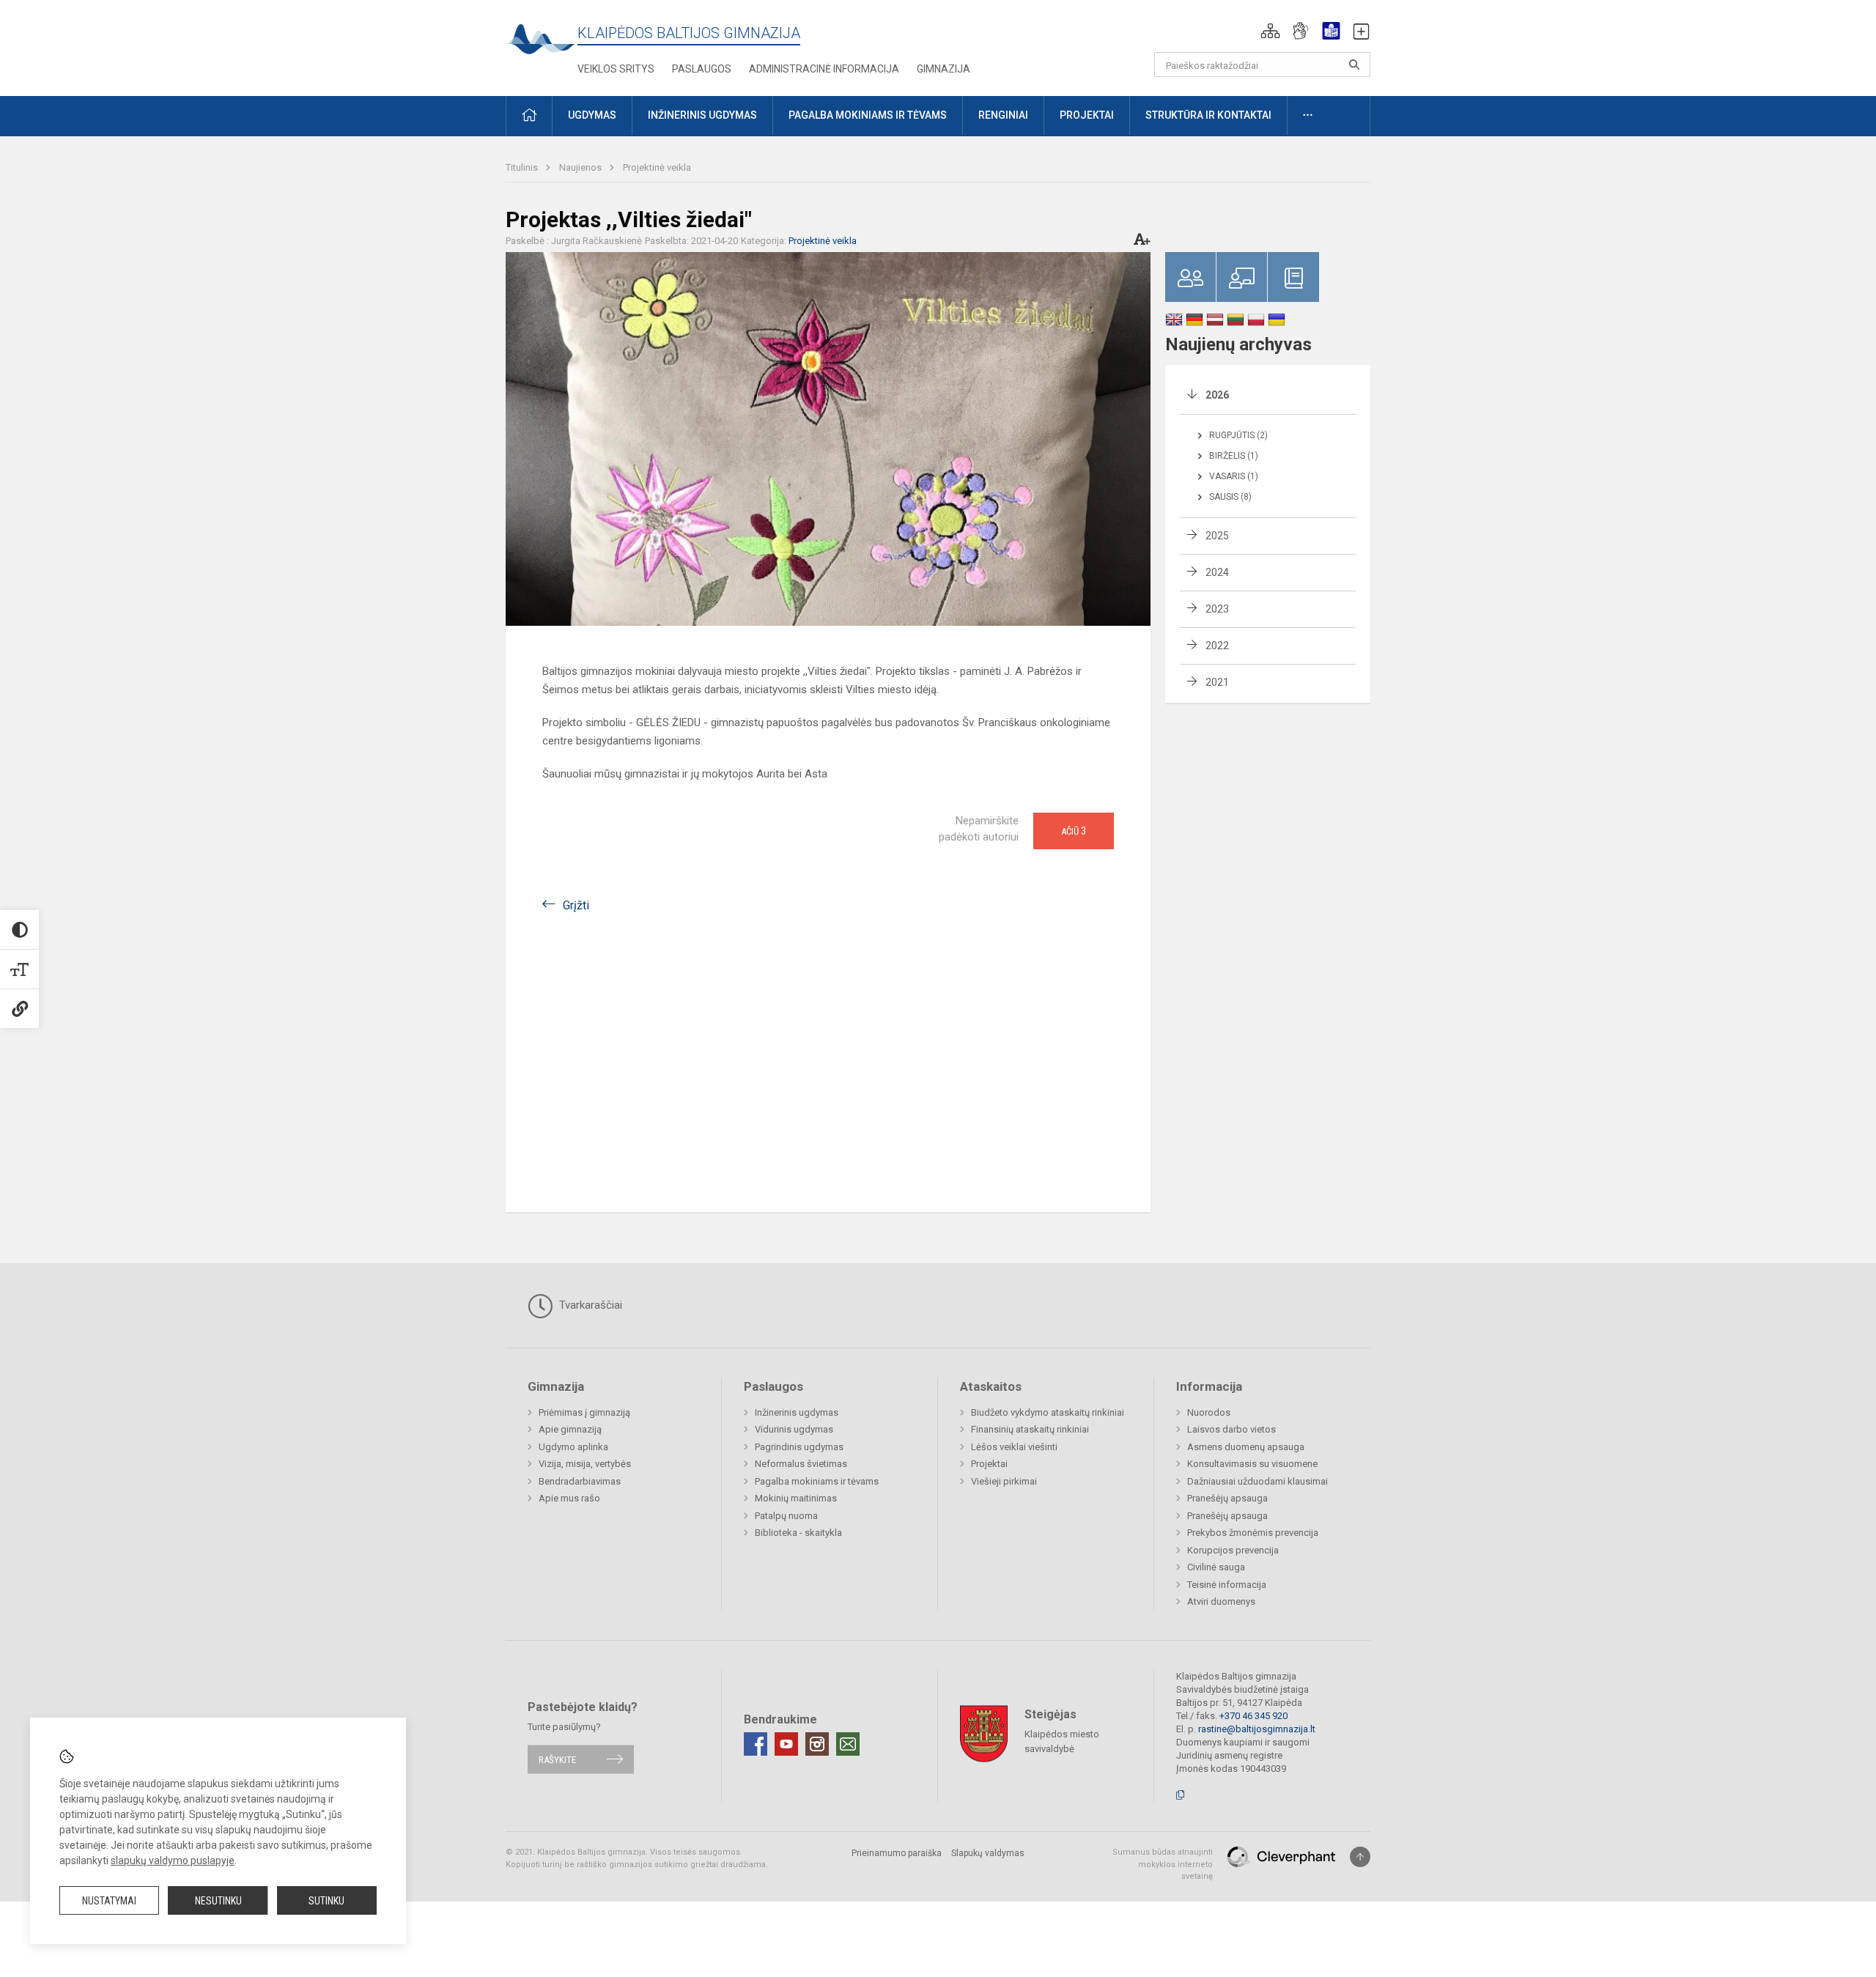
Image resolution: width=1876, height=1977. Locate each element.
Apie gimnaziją (570, 1429)
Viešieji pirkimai (1004, 1481)
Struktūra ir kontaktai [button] (1208, 115)
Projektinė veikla (657, 167)
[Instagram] (817, 1744)
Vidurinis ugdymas (794, 1429)
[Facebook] (756, 1744)
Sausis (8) (1230, 497)
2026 (1217, 395)
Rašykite (557, 1759)
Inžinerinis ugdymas (797, 1412)
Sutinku (326, 1901)
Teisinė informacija (1227, 1585)
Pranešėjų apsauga (1227, 1498)
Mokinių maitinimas (796, 1498)
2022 (1217, 646)
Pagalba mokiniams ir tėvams (817, 1481)
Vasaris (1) (1234, 476)
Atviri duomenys (1221, 1601)
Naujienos (581, 167)
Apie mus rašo (569, 1498)
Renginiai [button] (1003, 115)
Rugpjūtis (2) (1238, 435)
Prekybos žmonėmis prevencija (1253, 1533)
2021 (1217, 682)
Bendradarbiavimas (580, 1481)
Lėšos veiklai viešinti (1014, 1447)
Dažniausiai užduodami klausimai (1258, 1481)
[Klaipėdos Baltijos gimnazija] (542, 44)
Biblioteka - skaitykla (798, 1533)
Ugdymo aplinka (573, 1447)
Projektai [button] (1087, 115)
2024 (1217, 572)
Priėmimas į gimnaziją (584, 1412)
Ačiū (1074, 831)
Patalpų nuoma (786, 1516)
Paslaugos (702, 69)
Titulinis (523, 167)
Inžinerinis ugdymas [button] (702, 115)
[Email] (848, 1744)
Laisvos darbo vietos (1231, 1429)
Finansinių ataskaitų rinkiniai (1030, 1429)
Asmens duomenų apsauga (1246, 1447)
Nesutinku (218, 1901)
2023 (1217, 609)
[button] (1270, 31)
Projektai (989, 1464)
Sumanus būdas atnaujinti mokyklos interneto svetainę (1163, 1864)
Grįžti (576, 905)
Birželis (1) (1234, 456)
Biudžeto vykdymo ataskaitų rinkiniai (1048, 1412)
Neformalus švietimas (801, 1464)
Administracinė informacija (824, 69)
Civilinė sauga (1216, 1567)
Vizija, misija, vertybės (585, 1464)
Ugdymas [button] (592, 115)
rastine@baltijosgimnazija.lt (1257, 1729)
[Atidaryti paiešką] (1354, 64)
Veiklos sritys (616, 69)
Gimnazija (943, 69)
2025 (1217, 536)
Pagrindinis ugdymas (799, 1447)
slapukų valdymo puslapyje (173, 1860)
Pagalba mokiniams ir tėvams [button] (868, 115)
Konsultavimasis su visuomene (1252, 1464)
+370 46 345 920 (1253, 1716)
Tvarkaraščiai (589, 1305)
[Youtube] (786, 1744)
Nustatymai (109, 1901)
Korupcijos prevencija (1233, 1550)
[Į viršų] (1360, 1857)
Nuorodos (1209, 1412)
